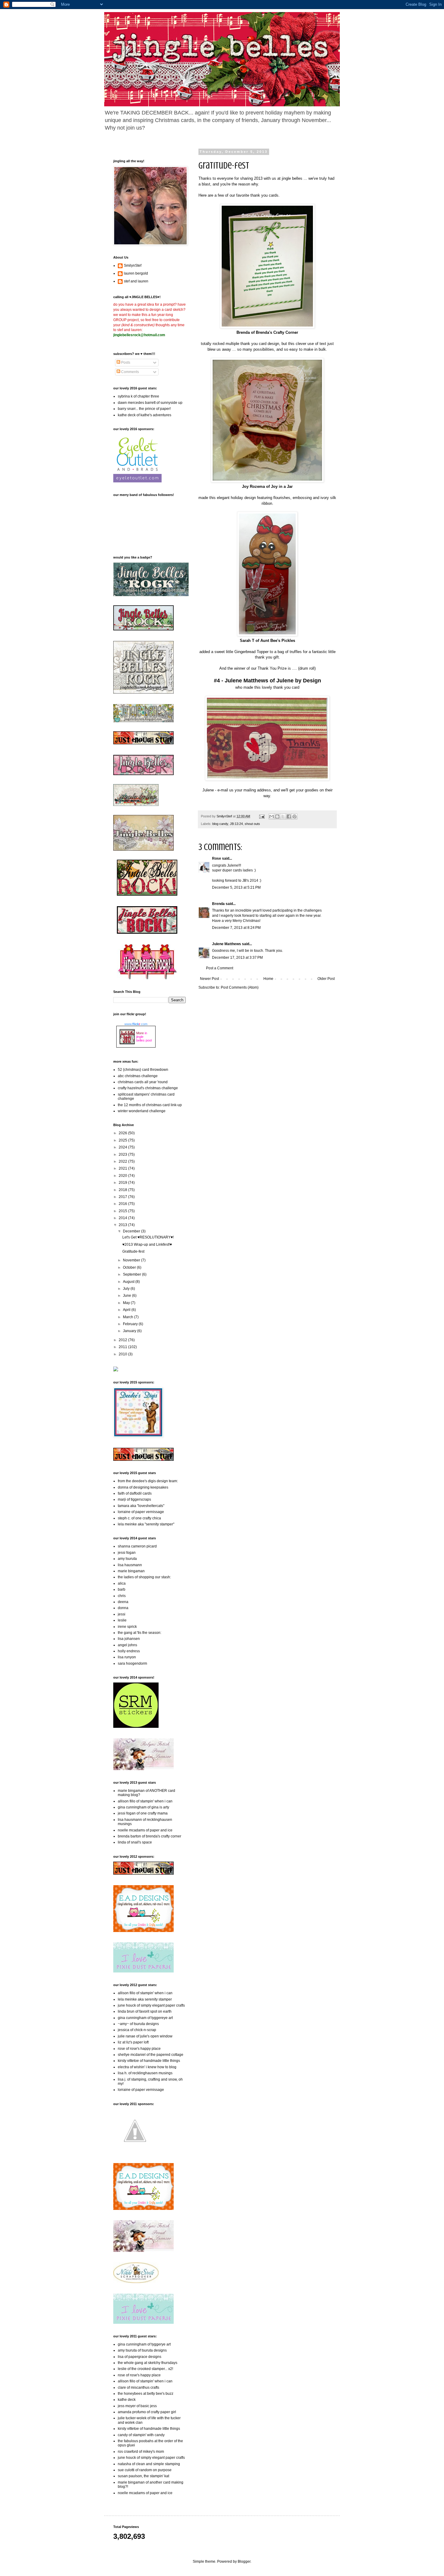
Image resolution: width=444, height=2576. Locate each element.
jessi (122, 1614)
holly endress (129, 1651)
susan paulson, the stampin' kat (143, 2476)
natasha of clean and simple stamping (149, 2464)
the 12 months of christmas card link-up (150, 1105)
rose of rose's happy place (139, 2049)
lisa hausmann (130, 1565)
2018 (123, 1190)
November (132, 1260)
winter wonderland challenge (142, 1111)
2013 (123, 1225)
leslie (122, 1620)
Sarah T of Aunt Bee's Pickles (267, 641)
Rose (217, 858)
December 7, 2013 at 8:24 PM (236, 928)
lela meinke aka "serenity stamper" (146, 1524)
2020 (123, 1176)
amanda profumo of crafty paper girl (147, 2412)
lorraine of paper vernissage (141, 1512)
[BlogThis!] (277, 816)
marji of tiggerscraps (134, 1499)
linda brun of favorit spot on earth (145, 2011)
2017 (123, 1197)
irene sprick (127, 1627)
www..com (136, 1024)
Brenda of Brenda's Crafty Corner (267, 332)
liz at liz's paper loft (133, 2042)
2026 (123, 1133)
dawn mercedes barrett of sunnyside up (150, 403)
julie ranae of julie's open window (145, 2036)
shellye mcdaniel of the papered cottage (151, 2055)
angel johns (127, 1645)
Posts (125, 362)
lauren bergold (136, 273)
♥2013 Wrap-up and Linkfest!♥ (147, 1245)
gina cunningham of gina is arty (143, 1807)
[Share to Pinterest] (294, 816)
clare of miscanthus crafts (138, 2388)
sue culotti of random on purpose (145, 2470)
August (129, 1282)
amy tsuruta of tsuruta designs (142, 2350)
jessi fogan (127, 1553)
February (131, 1324)
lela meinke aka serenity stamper (145, 1999)
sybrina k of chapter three (138, 396)
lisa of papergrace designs (140, 2357)
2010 (123, 1354)
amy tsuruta (127, 1559)
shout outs (252, 824)
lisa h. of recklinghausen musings (145, 2073)
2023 (123, 1154)
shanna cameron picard (137, 1546)
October (130, 1267)
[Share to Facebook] (289, 816)
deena (123, 1602)
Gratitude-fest (133, 1251)
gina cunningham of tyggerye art (144, 2344)
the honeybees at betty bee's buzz (146, 2394)
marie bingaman (131, 1571)
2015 (123, 1211)
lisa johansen (129, 1639)
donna (123, 1608)
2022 (123, 1161)
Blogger (244, 2562)
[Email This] (272, 816)
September (132, 1274)
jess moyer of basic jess (137, 2406)
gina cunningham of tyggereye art (145, 2018)
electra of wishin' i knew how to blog (147, 2067)
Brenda (218, 904)
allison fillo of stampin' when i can (145, 1801)
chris (122, 1596)
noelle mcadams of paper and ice (145, 1830)
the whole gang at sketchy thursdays (148, 2363)
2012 (123, 1340)
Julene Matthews (227, 944)
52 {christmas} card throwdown (143, 1070)
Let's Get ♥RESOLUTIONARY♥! (148, 1237)
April (127, 1310)
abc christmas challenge (138, 1076)
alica (122, 1583)
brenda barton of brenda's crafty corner (150, 1836)
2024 (123, 1147)
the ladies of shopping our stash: (144, 1577)
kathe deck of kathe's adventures (145, 415)
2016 (123, 1204)
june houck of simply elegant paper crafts (151, 2005)
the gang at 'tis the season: (140, 1633)
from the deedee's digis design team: (148, 1481)
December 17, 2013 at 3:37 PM (237, 958)
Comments (130, 372)
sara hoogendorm (132, 1663)
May (127, 1303)
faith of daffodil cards (135, 1493)
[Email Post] (262, 816)
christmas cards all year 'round (143, 1082)
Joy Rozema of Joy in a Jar (267, 486)
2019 (123, 1183)
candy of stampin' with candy (141, 2435)
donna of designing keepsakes (143, 1487)
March (129, 1317)
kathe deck (127, 2400)
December (132, 1231)
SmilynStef (133, 266)
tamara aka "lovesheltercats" (141, 1506)
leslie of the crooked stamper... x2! (145, 2369)
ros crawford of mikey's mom (141, 2452)
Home (268, 979)
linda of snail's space (135, 1842)
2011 (123, 1347)
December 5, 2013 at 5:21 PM (236, 887)
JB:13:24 (236, 824)
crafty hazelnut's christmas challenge (148, 1088)
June (127, 1296)
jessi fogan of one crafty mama (143, 1813)
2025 (123, 1140)
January (130, 1331)
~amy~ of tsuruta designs (138, 2024)
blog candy (220, 824)
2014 (123, 1218)
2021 (123, 1168)
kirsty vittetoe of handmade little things (149, 2061)
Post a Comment (220, 968)
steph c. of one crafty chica (139, 1518)
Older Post (326, 979)
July (127, 1289)
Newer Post (209, 979)
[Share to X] (283, 816)
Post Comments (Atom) (240, 987)
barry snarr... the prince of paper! (144, 409)
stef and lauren (136, 281)
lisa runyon (127, 1657)
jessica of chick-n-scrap (137, 2030)
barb (122, 1589)
